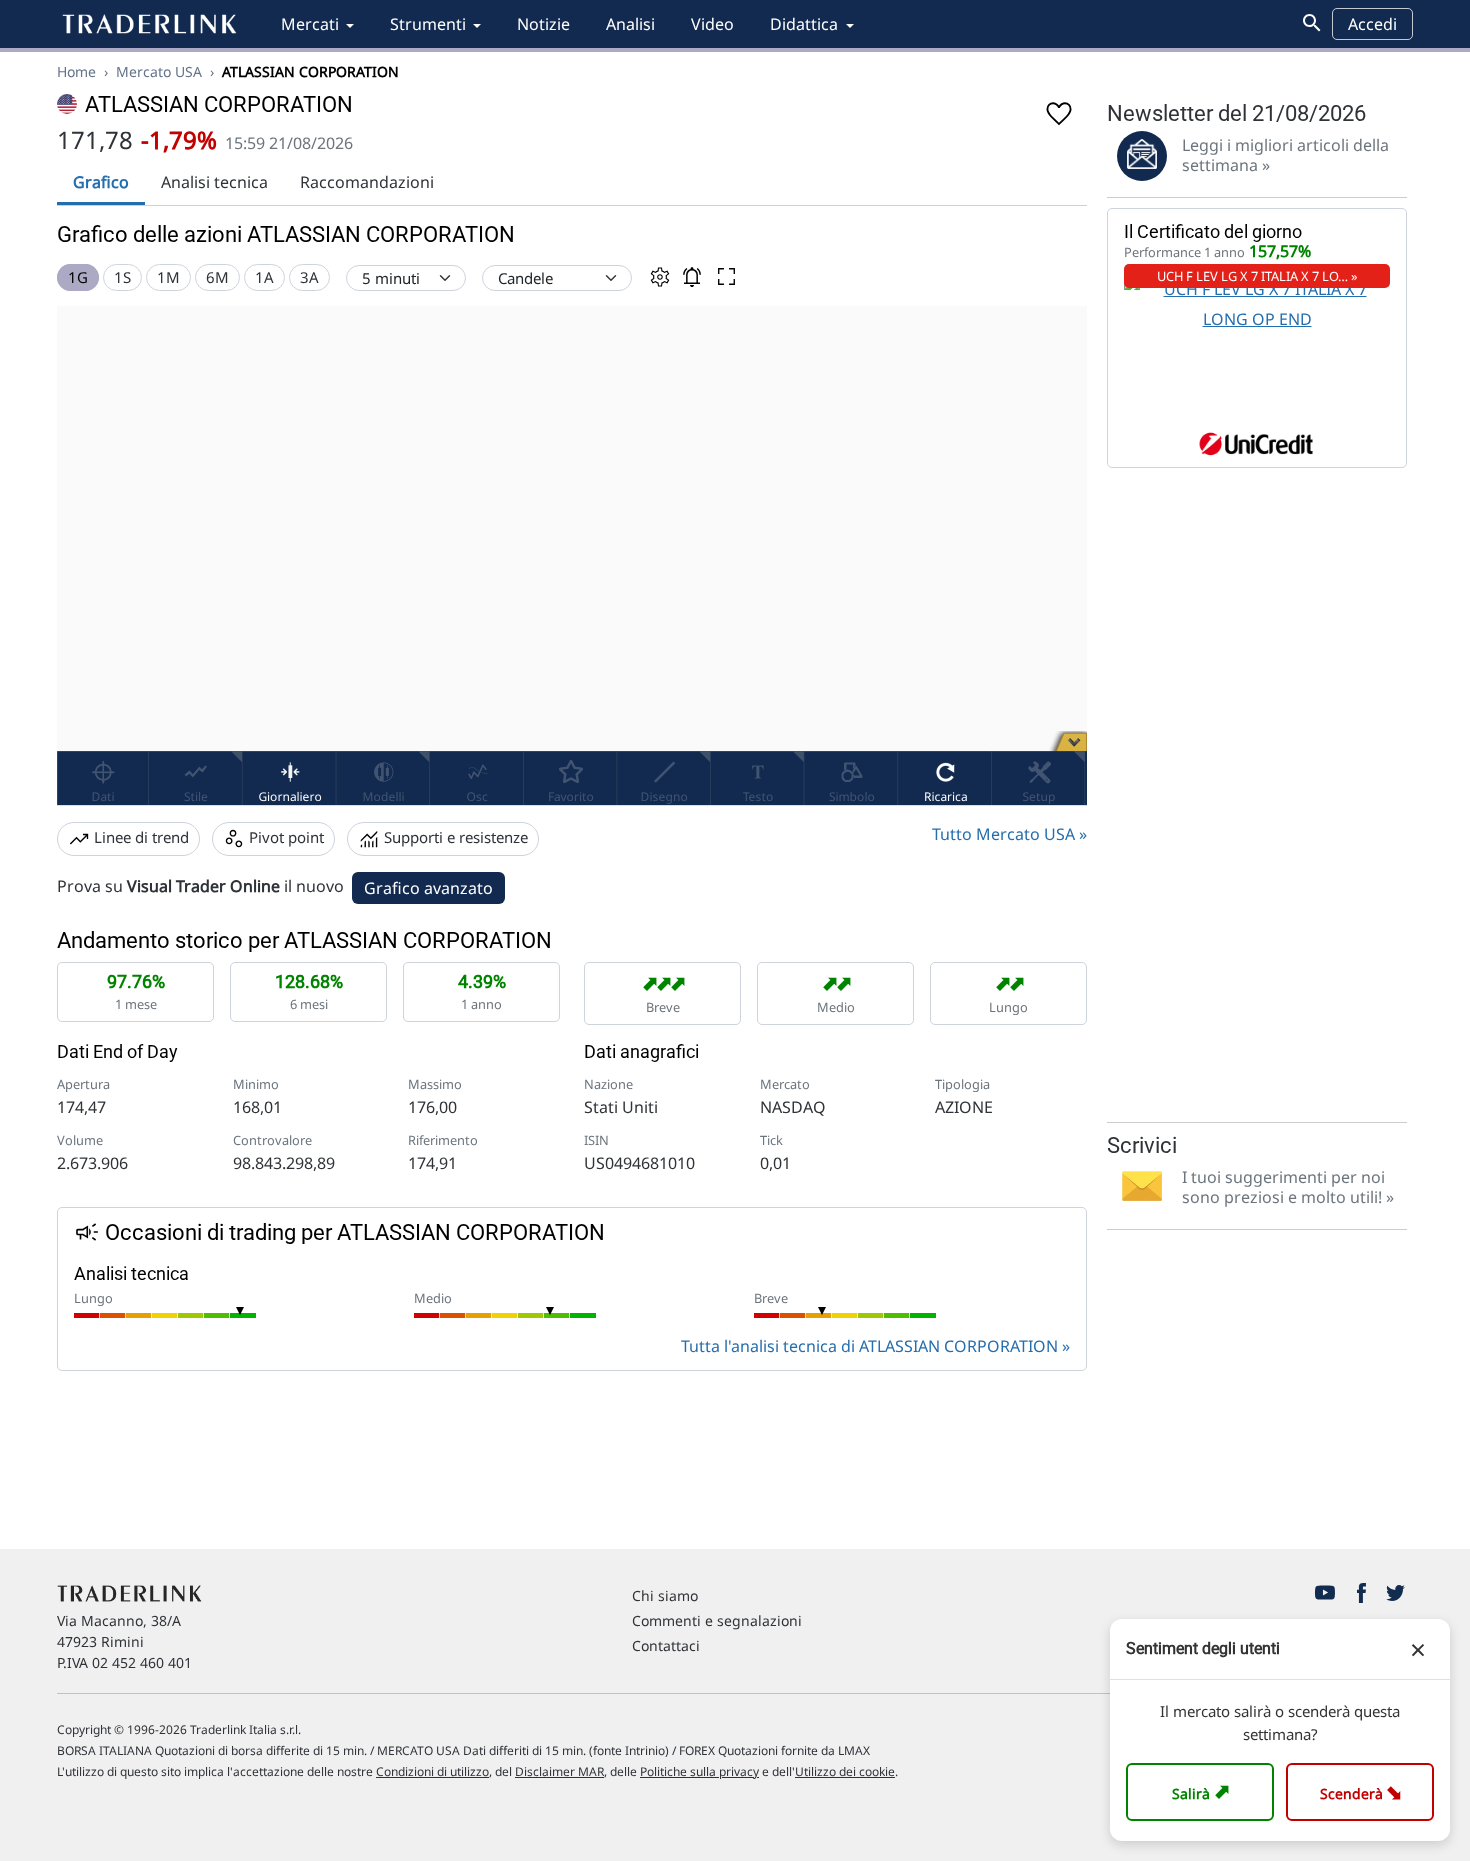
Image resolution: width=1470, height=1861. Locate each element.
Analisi (630, 24)
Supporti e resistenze (454, 837)
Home (76, 71)
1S (122, 277)
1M (168, 277)
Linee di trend (139, 837)
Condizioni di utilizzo (432, 1771)
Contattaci (666, 1645)
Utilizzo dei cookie (845, 1771)
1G (78, 277)
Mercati (310, 24)
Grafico (101, 182)
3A (309, 277)
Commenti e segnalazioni (717, 1620)
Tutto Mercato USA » (1009, 834)
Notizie (543, 24)
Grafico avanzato (428, 888)
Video (712, 24)
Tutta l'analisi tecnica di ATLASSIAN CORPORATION (869, 1346)
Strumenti (428, 24)
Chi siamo (665, 1595)
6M (217, 277)
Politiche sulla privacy (699, 1771)
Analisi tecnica (214, 182)
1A (264, 277)
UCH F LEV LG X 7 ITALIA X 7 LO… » (1257, 276)
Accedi (1372, 24)
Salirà (1203, 1791)
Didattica (804, 24)
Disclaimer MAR (559, 1771)
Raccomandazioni (367, 182)
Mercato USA (159, 71)
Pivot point (284, 837)
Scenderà (1364, 1791)
